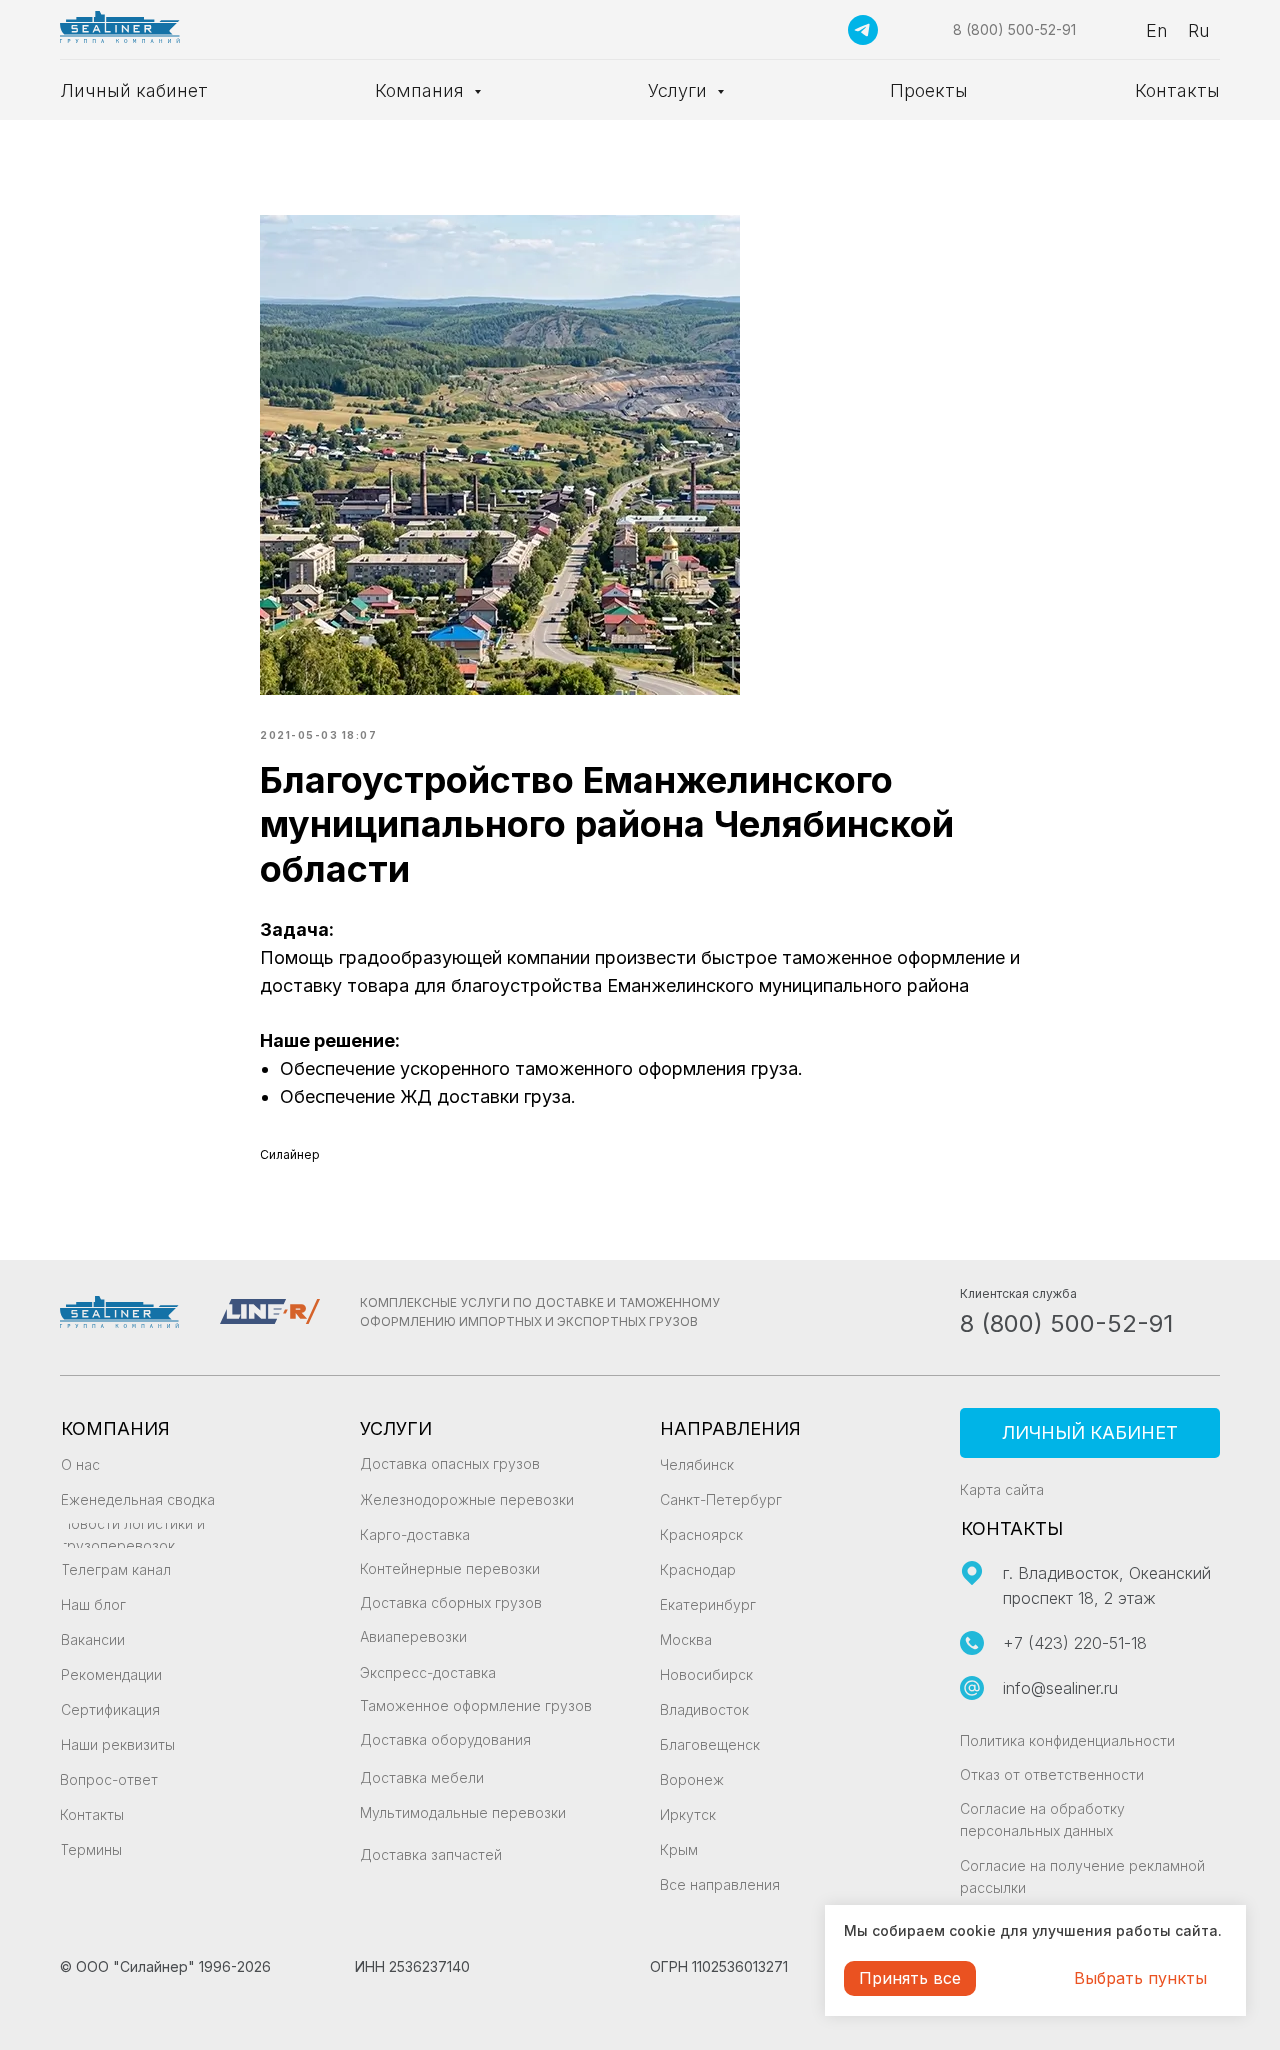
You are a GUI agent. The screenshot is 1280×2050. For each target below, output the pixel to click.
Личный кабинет (134, 90)
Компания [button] (422, 90)
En (1157, 30)
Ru (1199, 30)
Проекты (929, 90)
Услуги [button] (680, 90)
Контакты (1177, 90)
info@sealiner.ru (1060, 1688)
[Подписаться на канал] (863, 30)
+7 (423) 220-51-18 (1075, 1643)
